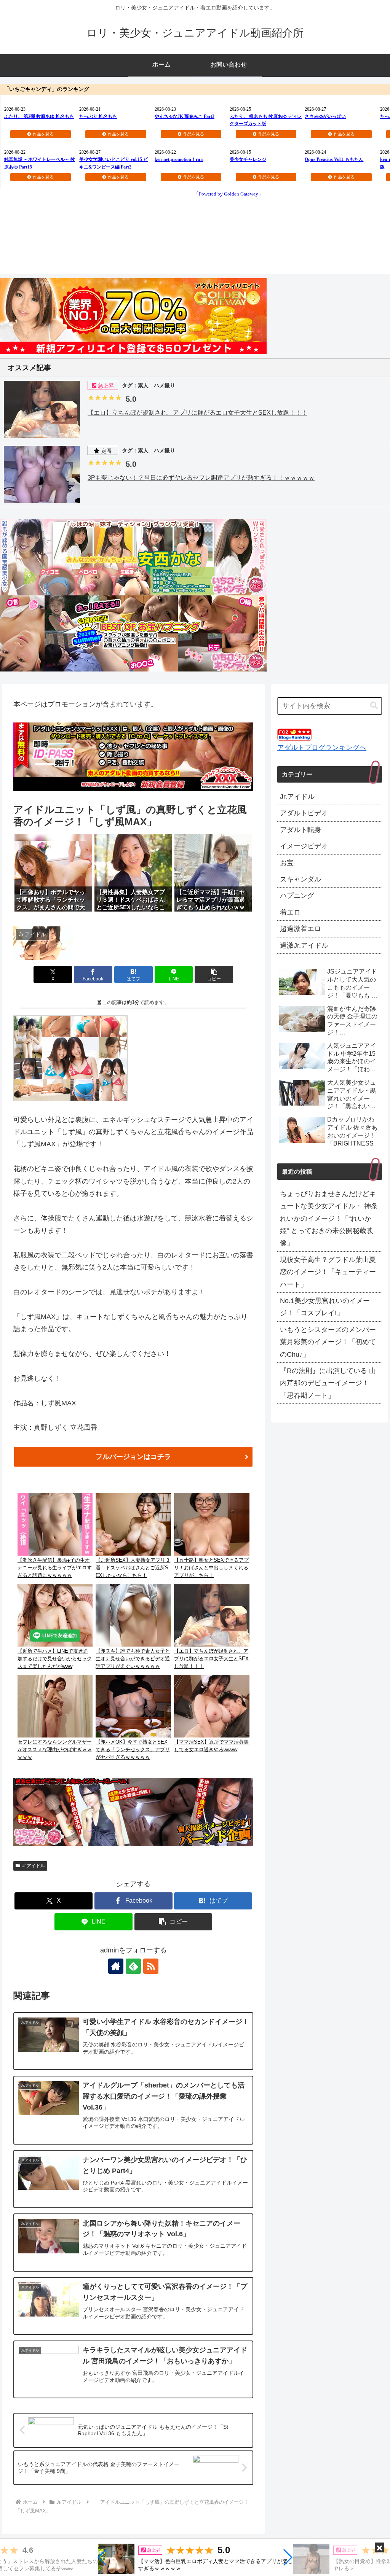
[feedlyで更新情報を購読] (133, 1966)
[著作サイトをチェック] (116, 1966)
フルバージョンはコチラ (133, 1457)
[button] (103, 2557)
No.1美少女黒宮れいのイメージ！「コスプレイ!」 (325, 1307)
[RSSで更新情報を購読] (151, 1966)
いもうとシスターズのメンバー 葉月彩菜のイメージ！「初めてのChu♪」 (328, 1342)
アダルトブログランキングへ (322, 748)
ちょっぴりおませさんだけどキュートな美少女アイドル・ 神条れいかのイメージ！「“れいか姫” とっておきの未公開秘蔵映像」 (329, 1219)
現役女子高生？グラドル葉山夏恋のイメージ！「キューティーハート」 (328, 1272)
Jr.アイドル (34, 1866)
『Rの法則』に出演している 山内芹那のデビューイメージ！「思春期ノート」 (328, 1383)
